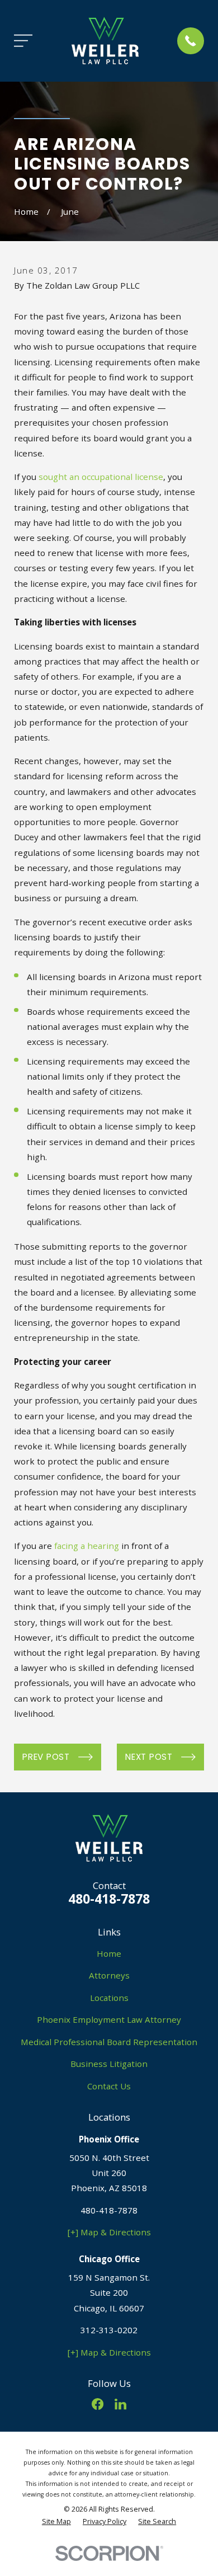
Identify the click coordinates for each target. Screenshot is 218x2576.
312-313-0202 (109, 2330)
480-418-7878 (109, 1899)
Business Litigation (109, 2064)
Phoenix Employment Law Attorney (109, 2019)
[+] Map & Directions (109, 2232)
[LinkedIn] (120, 2404)
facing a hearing (87, 1546)
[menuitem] (56, 2522)
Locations (109, 1998)
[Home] (105, 41)
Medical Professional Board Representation (109, 2042)
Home (109, 1953)
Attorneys (109, 1975)
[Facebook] (98, 2404)
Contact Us (109, 2086)
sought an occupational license (101, 477)
